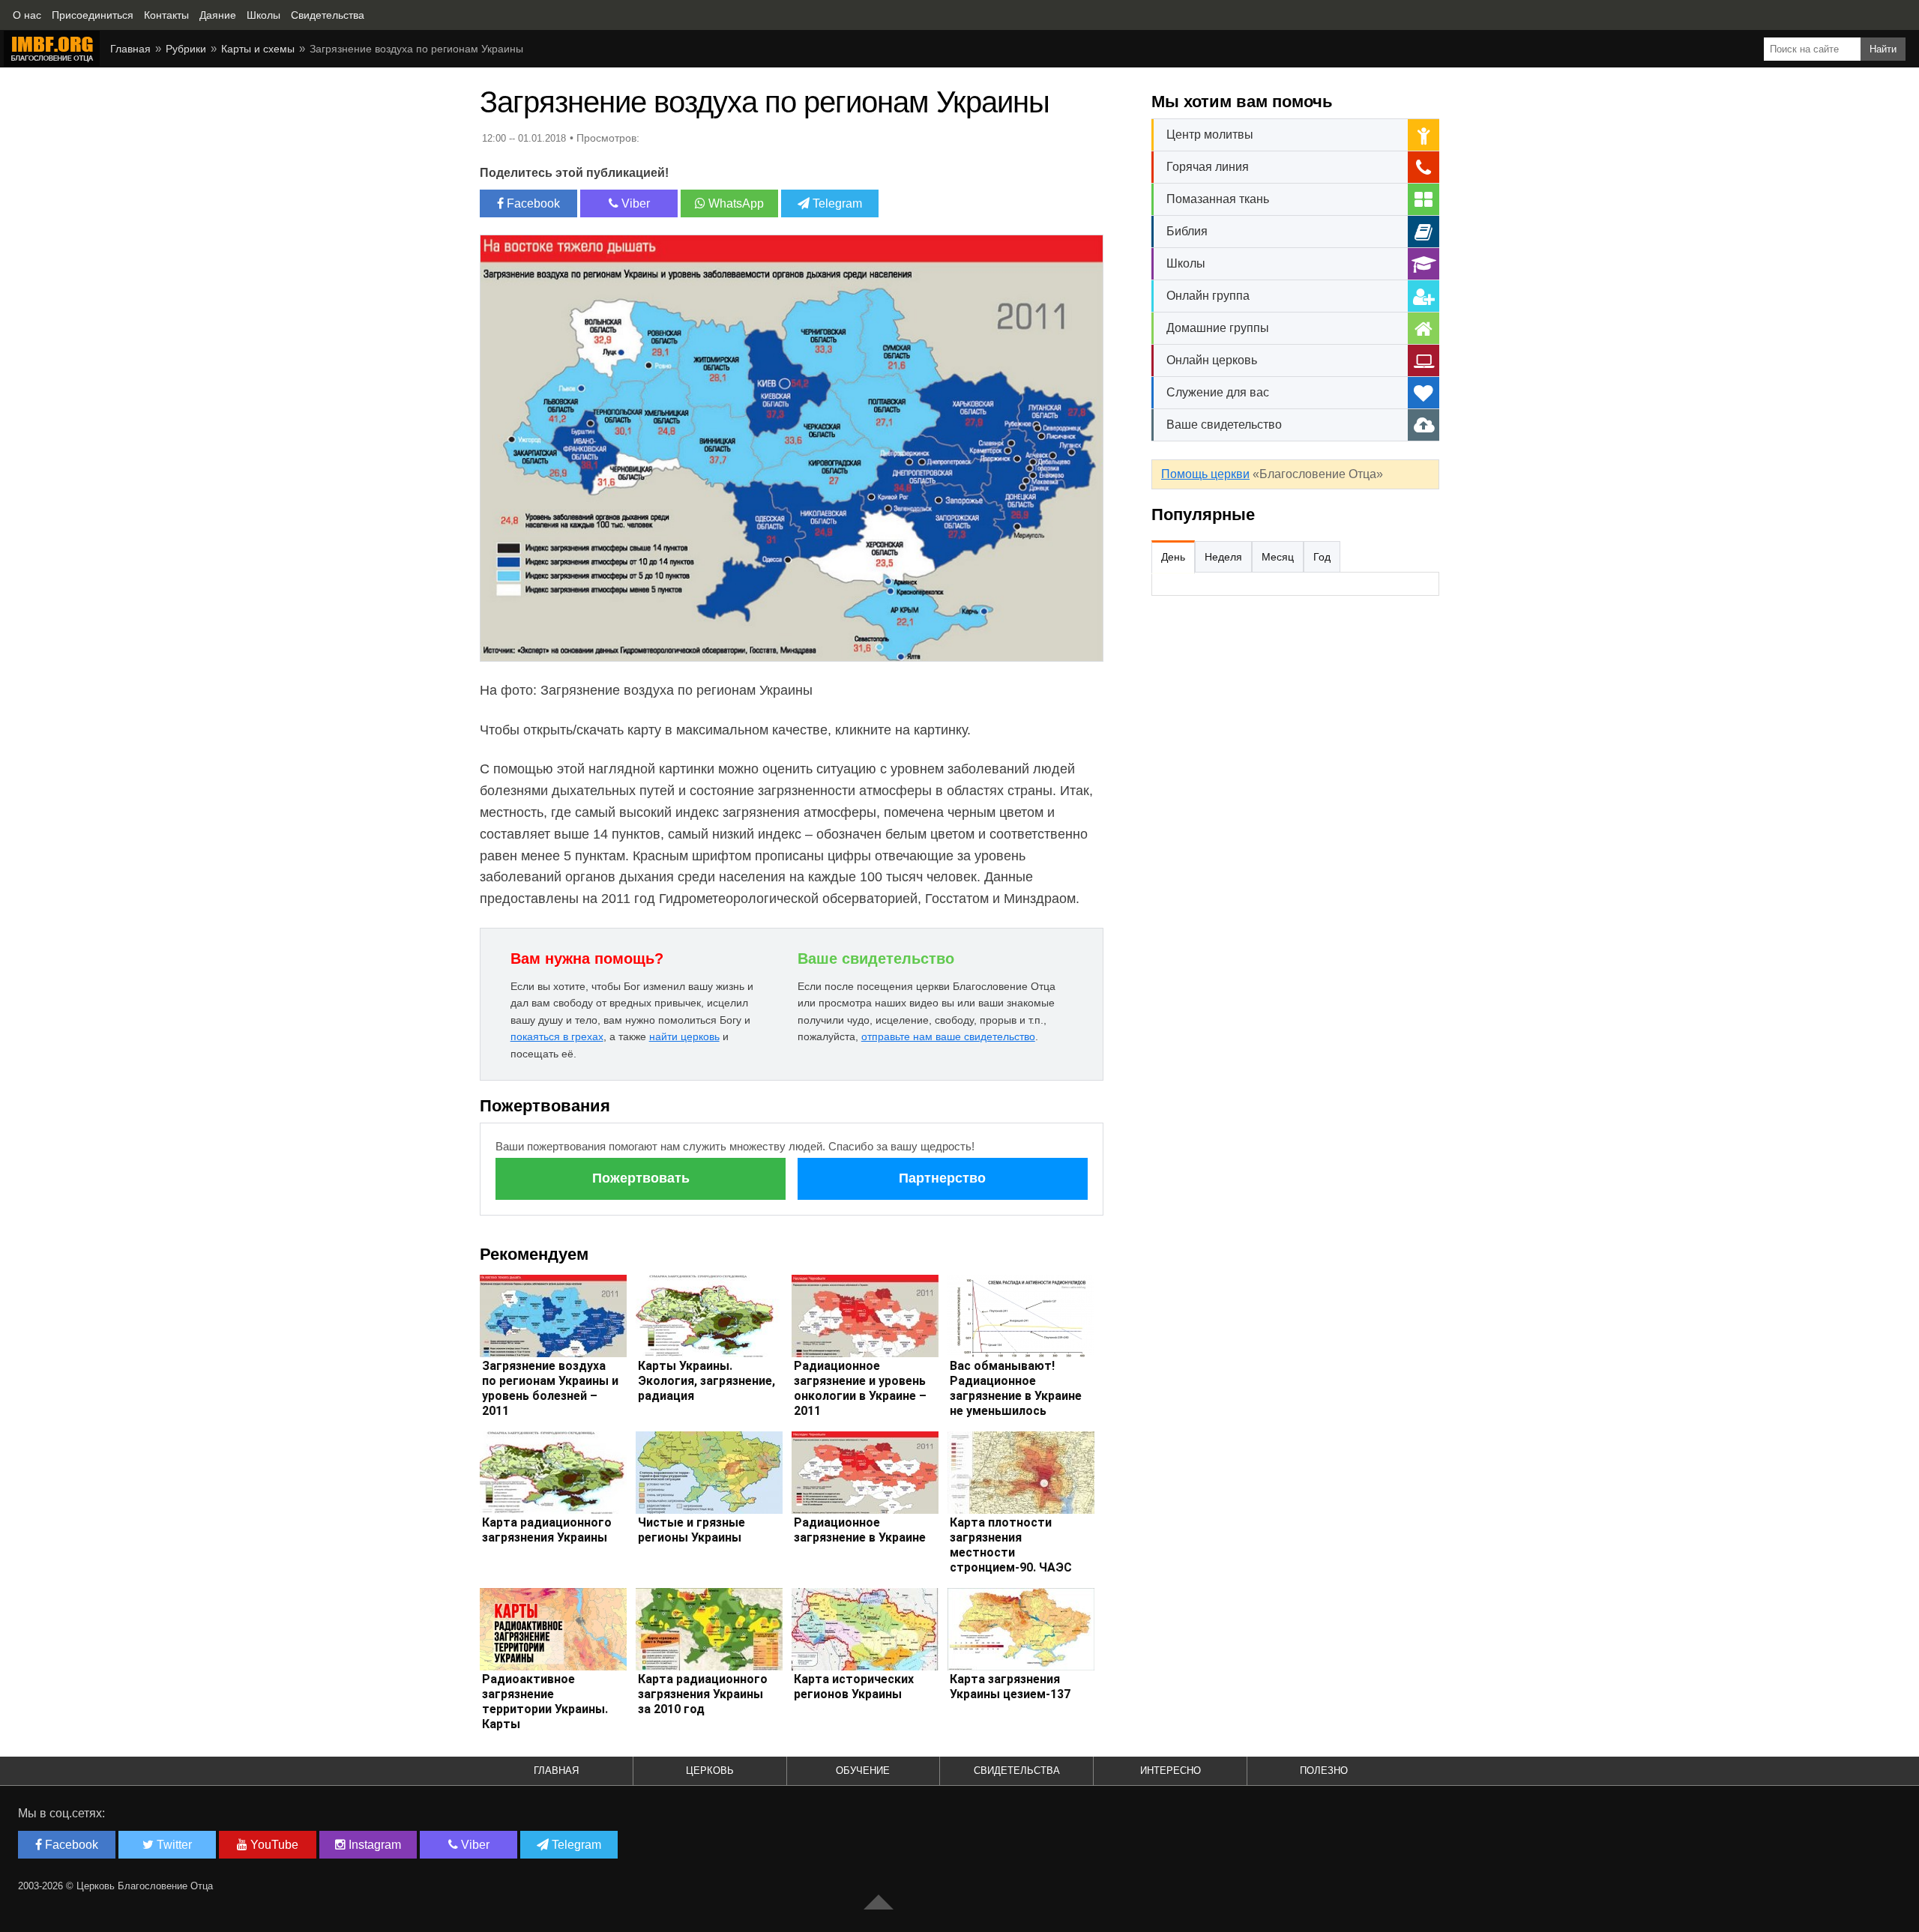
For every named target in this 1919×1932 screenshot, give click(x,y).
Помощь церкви (1205, 474)
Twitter (173, 1845)
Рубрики (186, 49)
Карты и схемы (258, 49)
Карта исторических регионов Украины (854, 1687)
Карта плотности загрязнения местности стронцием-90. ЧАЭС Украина (1011, 1552)
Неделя (1223, 557)
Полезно (1324, 1771)
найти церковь (684, 1036)
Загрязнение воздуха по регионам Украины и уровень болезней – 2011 (550, 1388)
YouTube (273, 1845)
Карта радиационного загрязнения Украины (547, 1530)
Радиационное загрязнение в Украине (860, 1530)
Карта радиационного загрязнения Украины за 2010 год (703, 1694)
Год (1322, 557)
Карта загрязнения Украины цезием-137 (1010, 1687)
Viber (634, 203)
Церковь (710, 1771)
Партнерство (942, 1178)
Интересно (1171, 1771)
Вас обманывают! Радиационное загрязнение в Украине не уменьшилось (1016, 1388)
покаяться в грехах (557, 1036)
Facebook (532, 203)
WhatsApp (735, 203)
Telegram (836, 203)
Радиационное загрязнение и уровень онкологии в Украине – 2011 (860, 1388)
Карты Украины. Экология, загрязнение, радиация (707, 1381)
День (1173, 557)
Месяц (1278, 557)
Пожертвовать (641, 1178)
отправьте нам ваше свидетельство (948, 1036)
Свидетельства (1017, 1771)
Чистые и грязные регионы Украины (692, 1530)
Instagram (373, 1845)
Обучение (863, 1771)
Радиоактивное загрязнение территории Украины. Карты (545, 1702)
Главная (130, 49)
